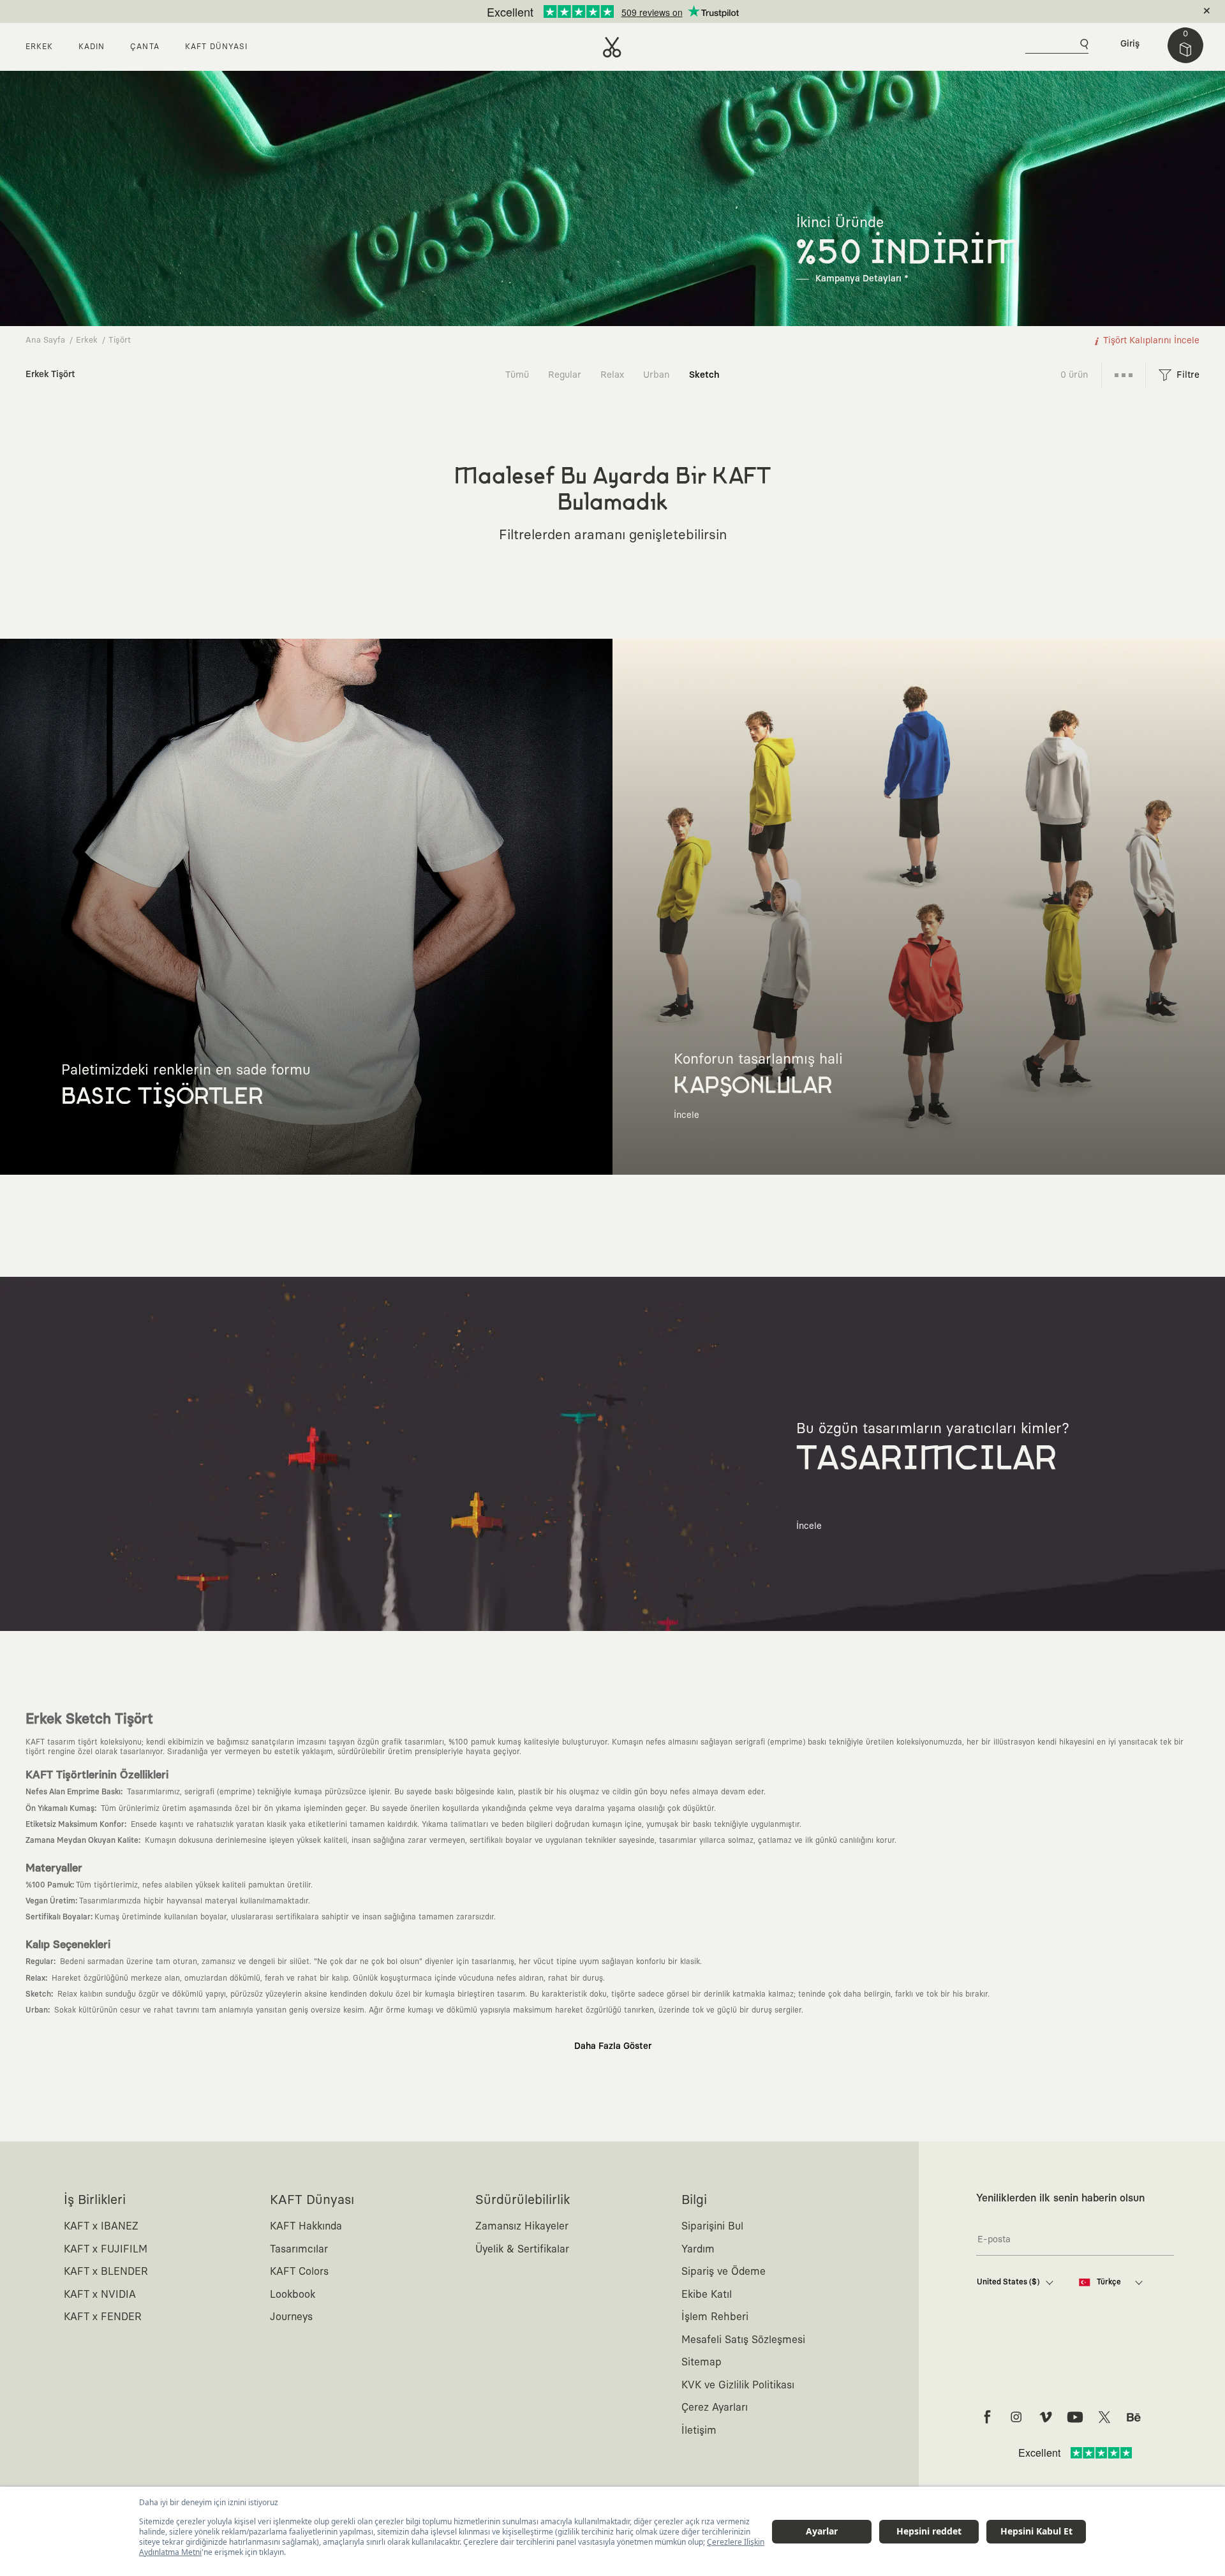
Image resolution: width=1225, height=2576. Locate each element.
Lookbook (293, 2295)
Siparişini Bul (712, 2226)
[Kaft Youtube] (1075, 2417)
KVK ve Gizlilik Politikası (738, 2385)
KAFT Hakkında (306, 2226)
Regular (565, 375)
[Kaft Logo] (612, 47)
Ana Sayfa (45, 340)
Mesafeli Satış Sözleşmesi (743, 2340)
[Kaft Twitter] (1104, 2417)
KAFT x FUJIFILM (106, 2249)
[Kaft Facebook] (987, 2417)
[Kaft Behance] (1134, 2417)
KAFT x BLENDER (106, 2272)
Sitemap (702, 2362)
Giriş (1130, 44)
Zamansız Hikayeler (522, 2226)
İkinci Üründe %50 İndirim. (591, 11)
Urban (657, 375)
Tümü (517, 375)
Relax (612, 375)
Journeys (291, 2317)
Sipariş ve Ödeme (724, 2272)
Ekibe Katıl (707, 2295)
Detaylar (666, 11)
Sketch (704, 375)
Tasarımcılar (299, 2249)
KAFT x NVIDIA (100, 2295)
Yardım (698, 2249)
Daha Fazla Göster (613, 2046)
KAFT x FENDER (103, 2317)
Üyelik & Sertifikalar (522, 2249)
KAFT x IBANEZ (101, 2226)
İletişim (699, 2431)
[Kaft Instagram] (1016, 2417)
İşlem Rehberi (715, 2317)
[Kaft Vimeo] (1046, 2417)
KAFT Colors (299, 2272)
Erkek (87, 340)
